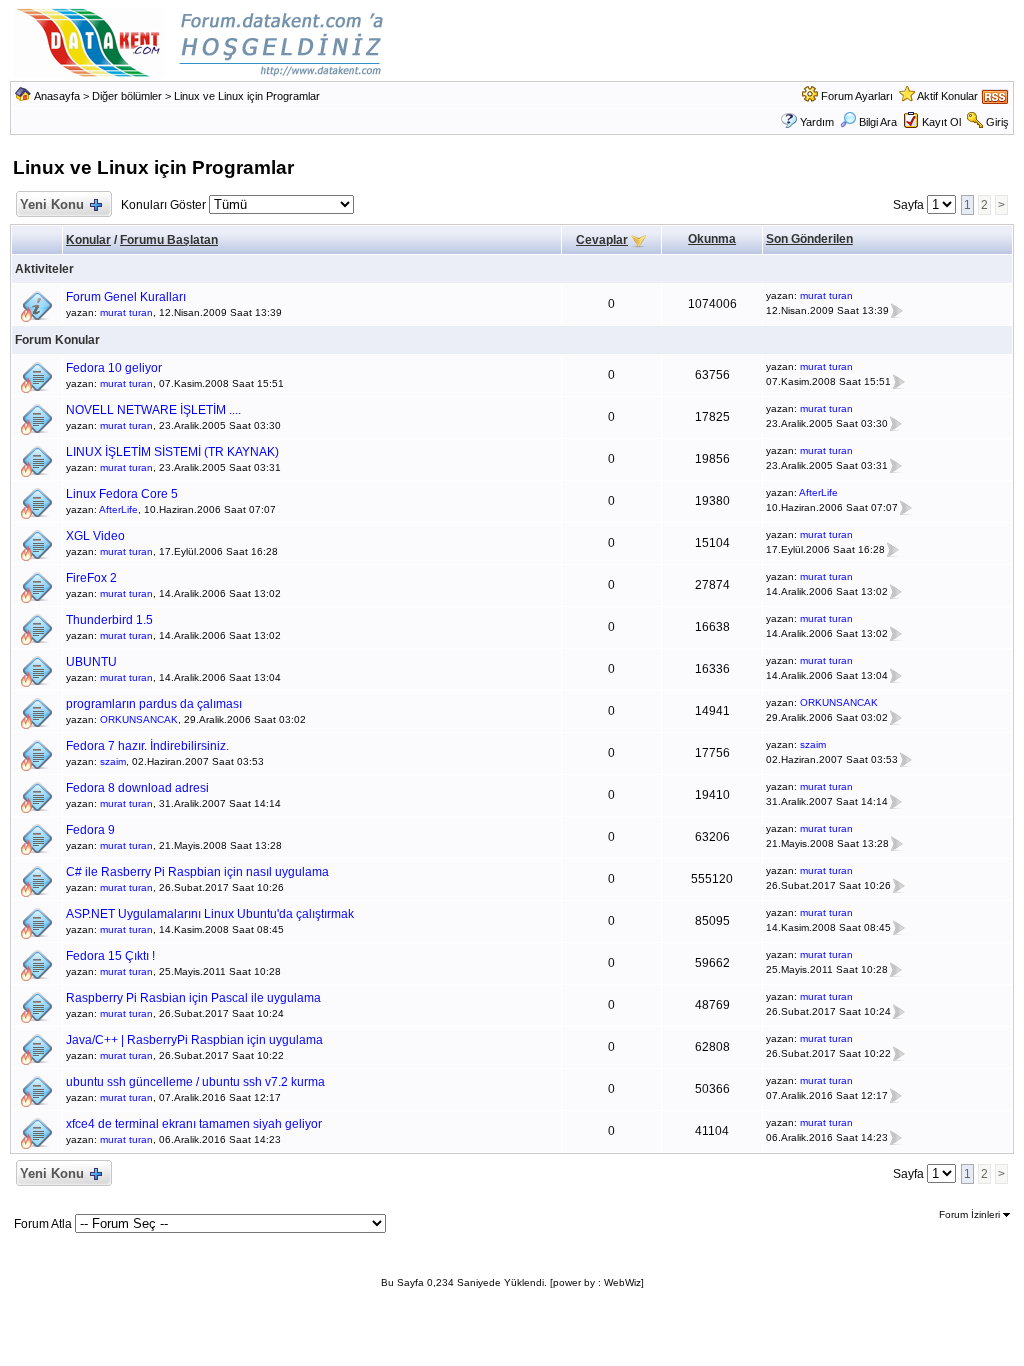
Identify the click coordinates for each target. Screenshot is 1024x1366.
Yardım (817, 122)
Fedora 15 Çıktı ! (110, 956)
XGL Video (95, 536)
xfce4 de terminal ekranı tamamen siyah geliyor (194, 1124)
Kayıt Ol (941, 122)
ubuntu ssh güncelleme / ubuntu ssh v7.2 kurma (195, 1082)
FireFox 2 (91, 578)
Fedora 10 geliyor (114, 368)
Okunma (712, 239)
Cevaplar (602, 240)
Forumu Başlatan (169, 240)
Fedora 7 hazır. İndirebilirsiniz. (147, 746)
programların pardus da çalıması (154, 704)
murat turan (126, 312)
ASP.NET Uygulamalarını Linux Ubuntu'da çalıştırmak (210, 914)
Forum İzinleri (971, 1214)
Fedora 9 (90, 830)
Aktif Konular (947, 96)
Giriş (997, 122)
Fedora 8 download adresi (137, 788)
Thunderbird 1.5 (109, 620)
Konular (88, 240)
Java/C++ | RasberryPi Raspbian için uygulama (194, 1040)
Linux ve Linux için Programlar (247, 96)
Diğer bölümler (127, 96)
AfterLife (118, 509)
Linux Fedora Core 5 (122, 494)
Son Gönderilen (809, 239)
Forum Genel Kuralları (126, 297)
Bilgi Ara (878, 122)
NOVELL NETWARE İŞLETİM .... (153, 410)
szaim (113, 761)
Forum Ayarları (857, 96)
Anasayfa (57, 96)
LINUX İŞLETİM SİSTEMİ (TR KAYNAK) (172, 452)
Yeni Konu (52, 204)
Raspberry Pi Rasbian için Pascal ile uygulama (193, 998)
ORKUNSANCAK (139, 719)
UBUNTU (91, 662)
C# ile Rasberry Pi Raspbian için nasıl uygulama (197, 872)
